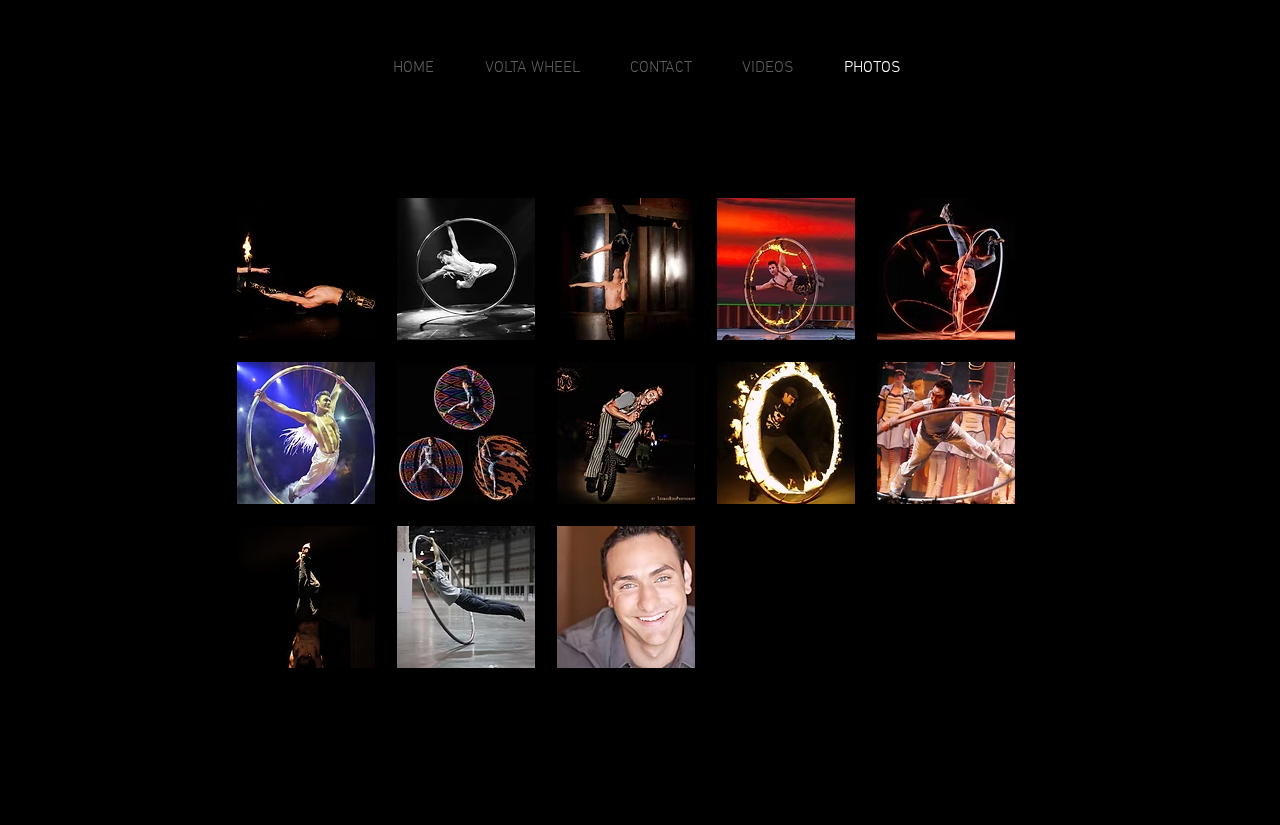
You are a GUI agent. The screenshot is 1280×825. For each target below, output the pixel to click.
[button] (306, 269)
